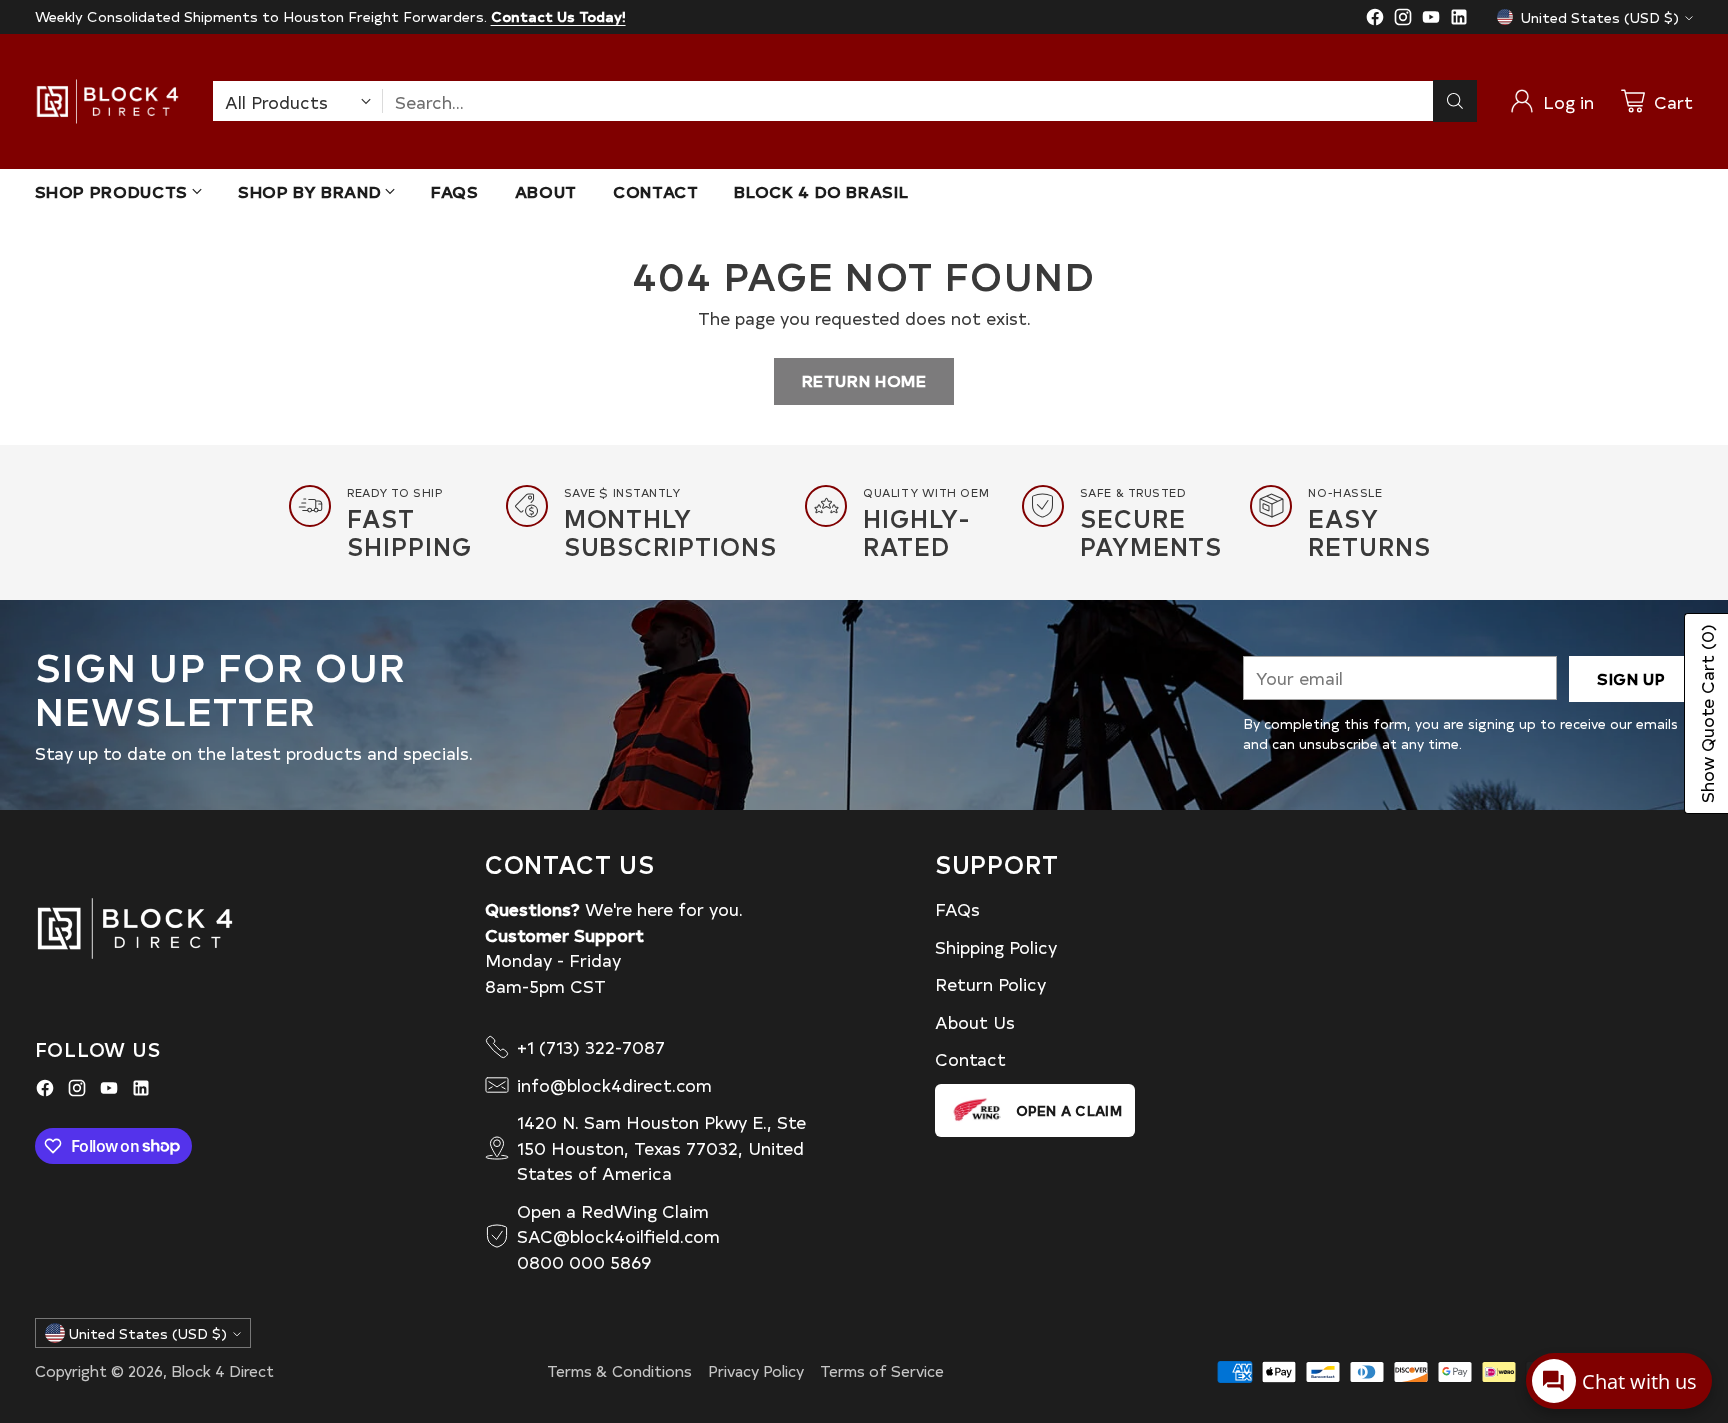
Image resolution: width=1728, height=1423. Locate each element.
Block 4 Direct (222, 1370)
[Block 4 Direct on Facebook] (1375, 20)
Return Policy (990, 983)
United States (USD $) (1600, 17)
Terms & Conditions (619, 1370)
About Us (975, 1021)
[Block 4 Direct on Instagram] (1403, 20)
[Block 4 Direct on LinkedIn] (1459, 20)
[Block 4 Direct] (107, 101)
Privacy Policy (756, 1370)
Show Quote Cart (1706, 713)
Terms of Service (882, 1370)
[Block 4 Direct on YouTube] (1431, 20)
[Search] (1455, 101)
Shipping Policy (996, 946)
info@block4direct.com (614, 1084)
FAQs (957, 908)
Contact (970, 1058)
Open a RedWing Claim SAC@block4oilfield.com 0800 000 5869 (618, 1236)
